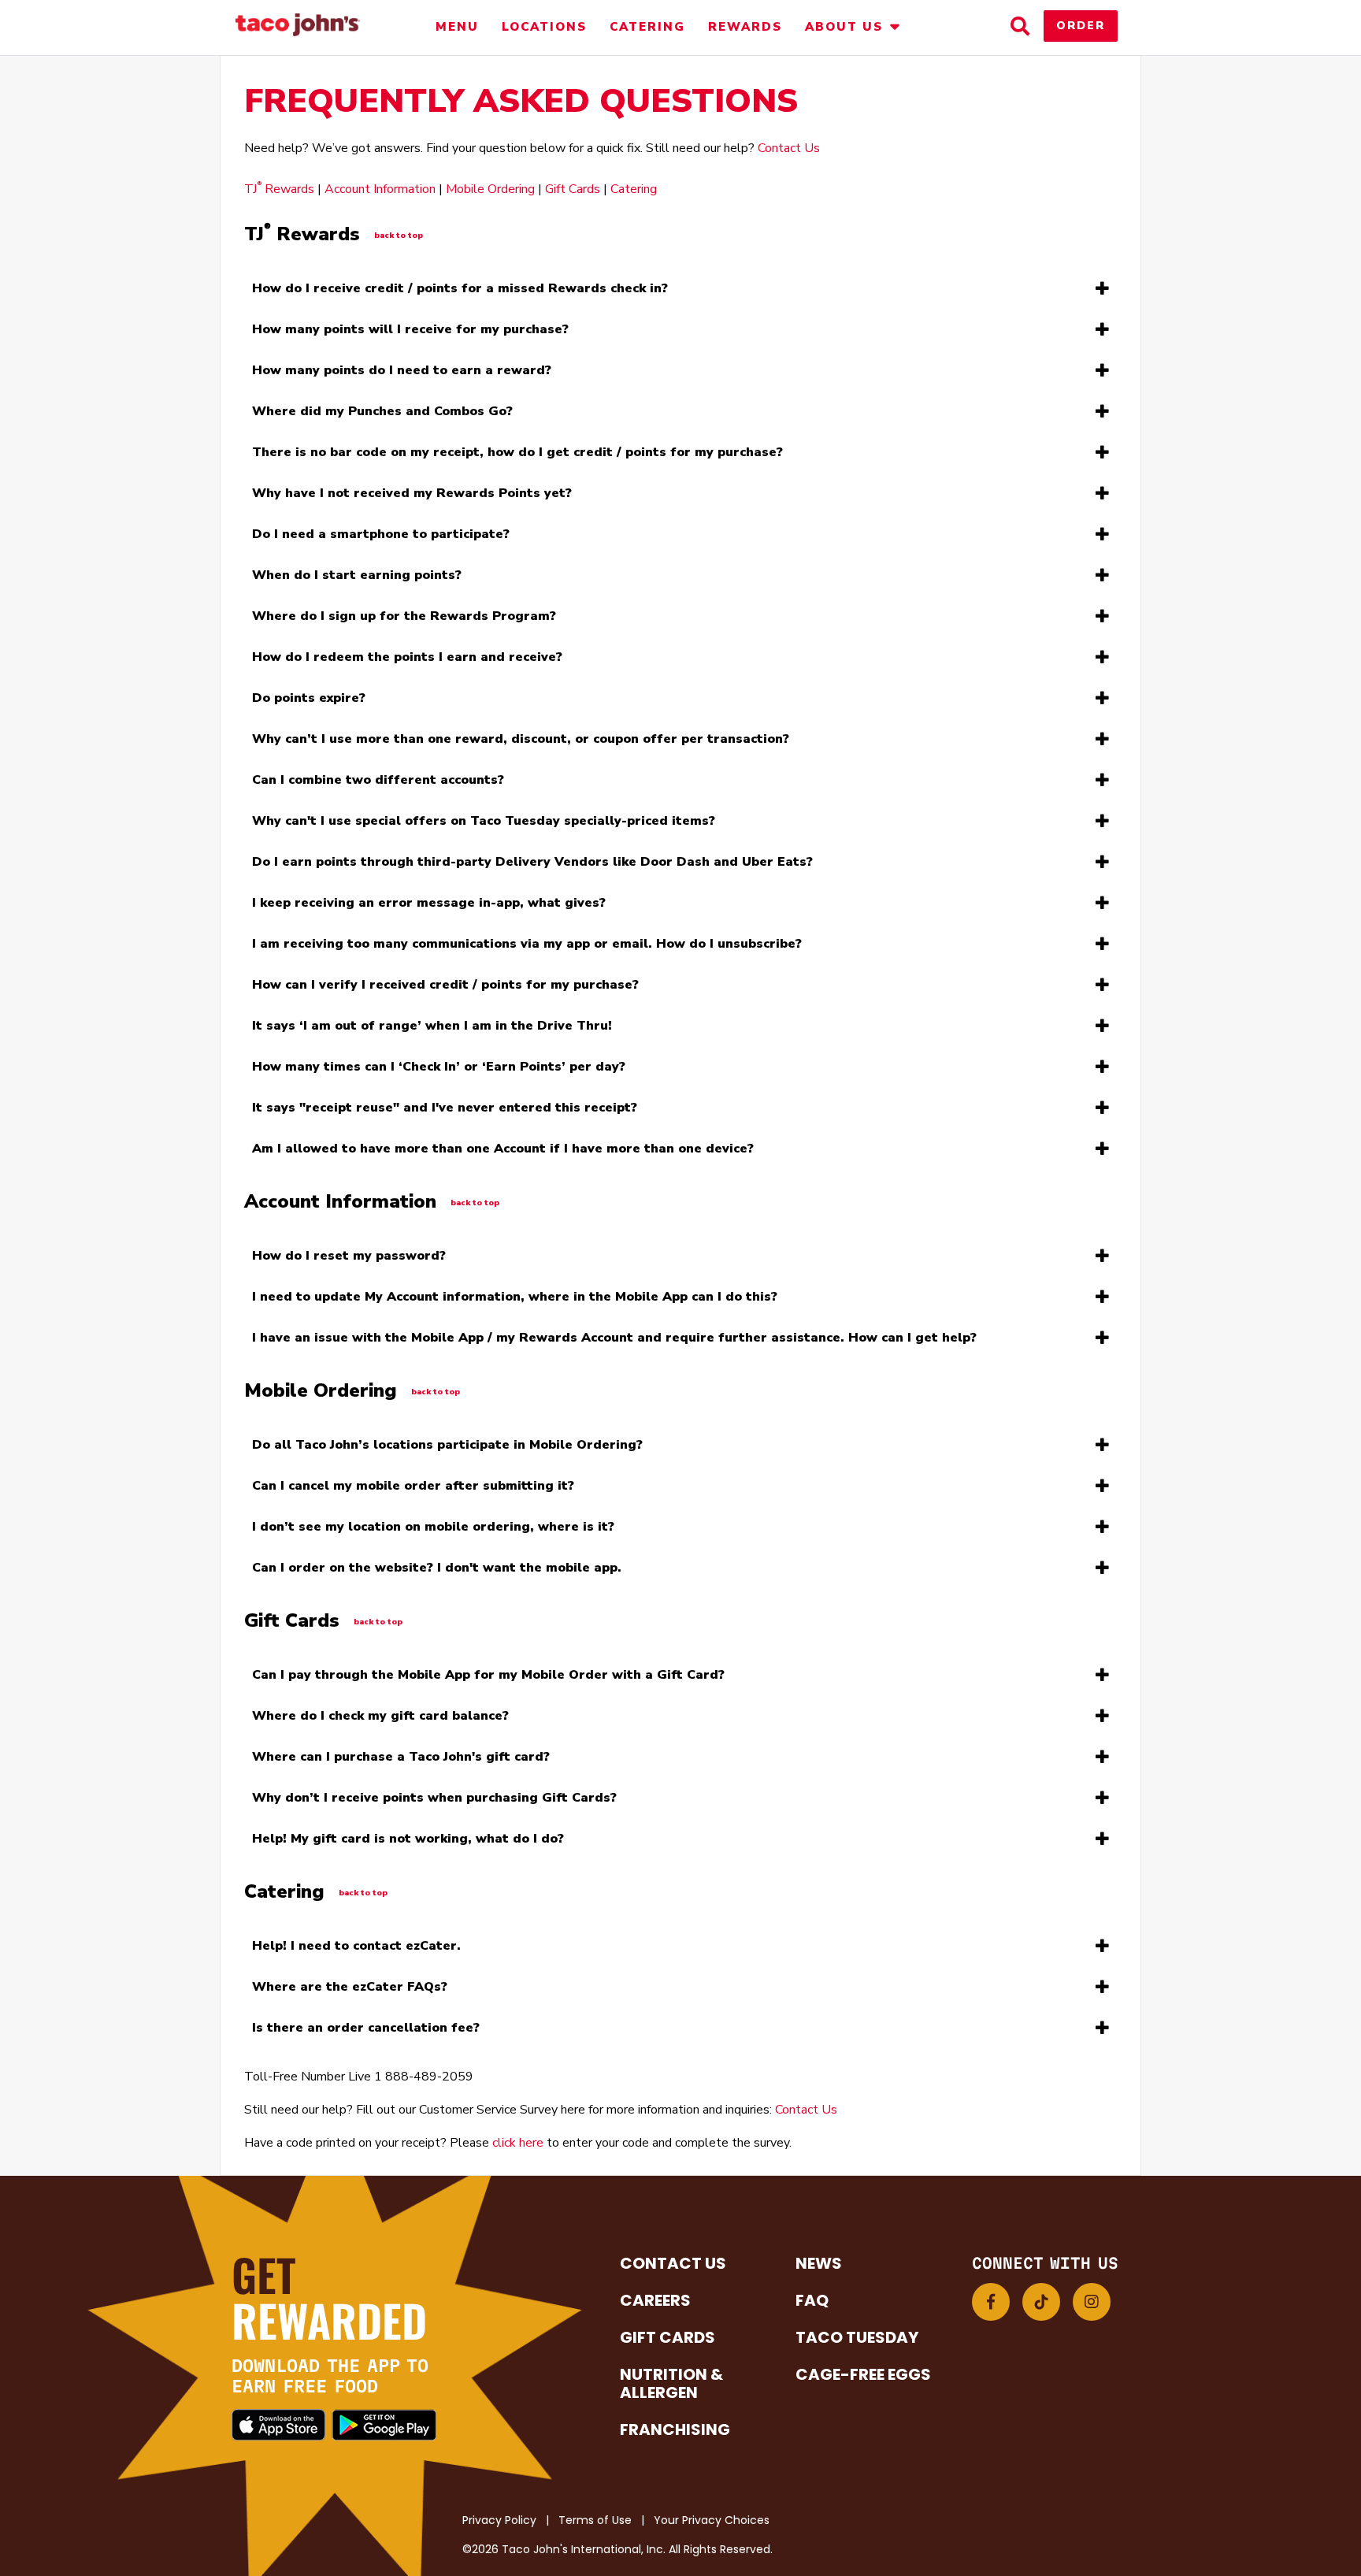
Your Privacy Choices (712, 2520)
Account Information (380, 189)
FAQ (812, 2300)
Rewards (745, 27)
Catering (647, 27)
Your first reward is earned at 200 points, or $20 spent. (404, 374)
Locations (544, 27)
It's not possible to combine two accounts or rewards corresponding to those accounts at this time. (526, 784)
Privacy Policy (499, 2520)
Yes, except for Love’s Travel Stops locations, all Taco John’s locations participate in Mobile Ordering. (532, 1449)
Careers (655, 2300)
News (819, 2263)
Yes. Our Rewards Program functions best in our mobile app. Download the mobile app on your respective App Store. (575, 538)
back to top (399, 236)
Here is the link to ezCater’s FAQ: (454, 1991)
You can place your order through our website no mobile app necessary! (461, 1572)
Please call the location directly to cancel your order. (413, 1490)
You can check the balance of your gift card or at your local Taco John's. (459, 1720)
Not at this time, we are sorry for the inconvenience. (488, 1679)
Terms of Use (595, 2520)
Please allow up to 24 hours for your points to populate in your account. (451, 497)
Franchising (675, 2429)
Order (1081, 26)
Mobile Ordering (490, 189)
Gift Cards (573, 189)
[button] (991, 2302)
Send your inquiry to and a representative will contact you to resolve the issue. (614, 1342)
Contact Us (789, 148)
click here (518, 2143)
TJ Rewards (279, 189)
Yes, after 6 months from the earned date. (367, 702)
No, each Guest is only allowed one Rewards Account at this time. (503, 1153)
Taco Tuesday (857, 2337)
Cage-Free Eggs (863, 2374)
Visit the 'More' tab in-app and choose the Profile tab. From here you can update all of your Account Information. (561, 1301)
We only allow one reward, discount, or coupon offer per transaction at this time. (521, 743)
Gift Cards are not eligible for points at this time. (434, 1802)
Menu (457, 27)
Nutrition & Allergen (671, 2383)
